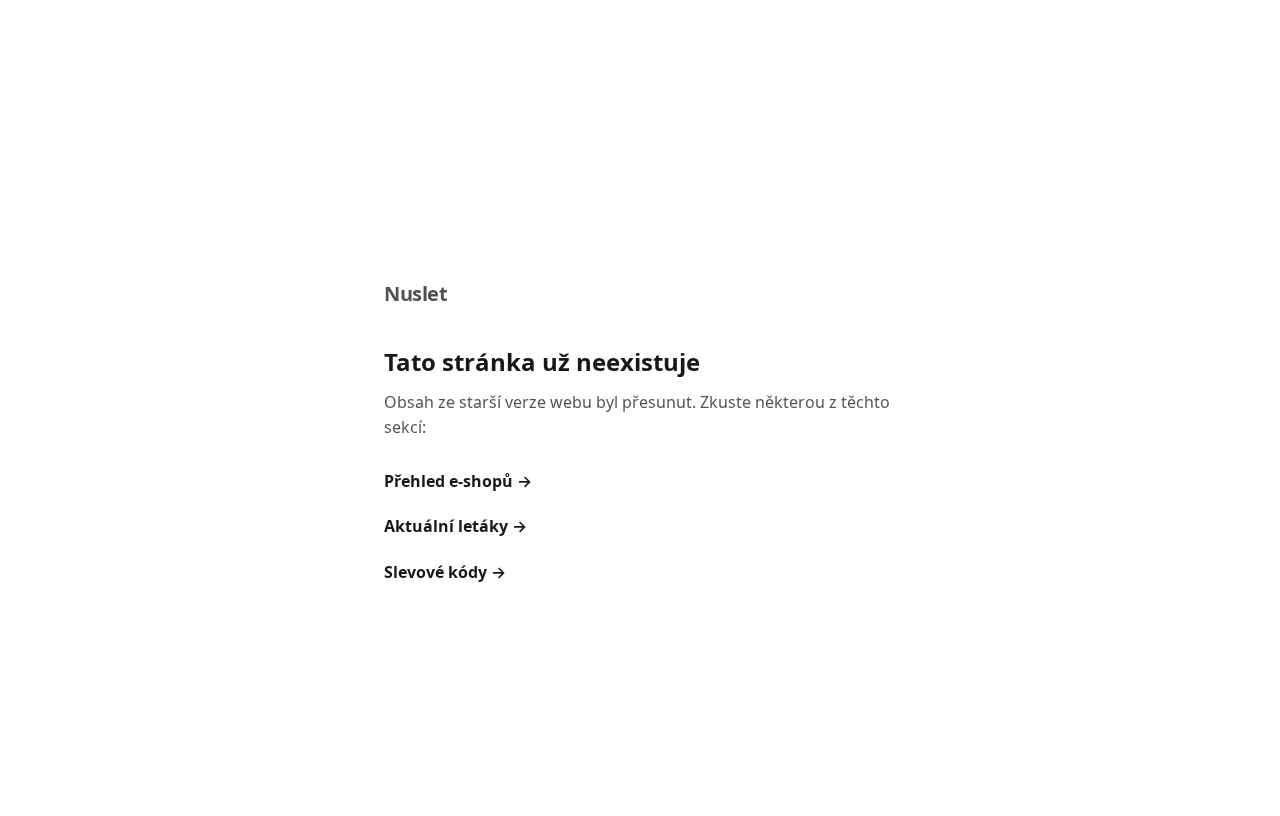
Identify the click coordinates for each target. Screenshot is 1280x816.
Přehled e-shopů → (458, 481)
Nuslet (416, 293)
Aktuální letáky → (455, 526)
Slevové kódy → (445, 572)
